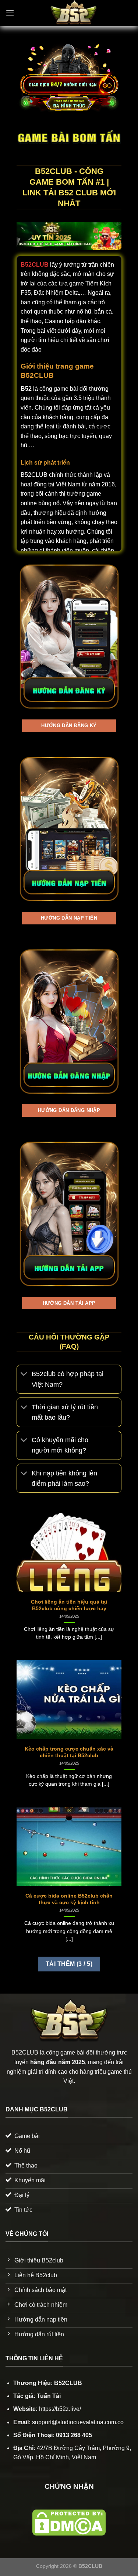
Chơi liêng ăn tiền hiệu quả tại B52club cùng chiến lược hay (69, 1605)
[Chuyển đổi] (24, 1375)
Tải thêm (69, 1964)
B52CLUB (35, 265)
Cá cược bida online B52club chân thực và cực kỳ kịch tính (69, 1899)
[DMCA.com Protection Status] (69, 2522)
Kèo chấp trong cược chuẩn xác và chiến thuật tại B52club (69, 1752)
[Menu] (10, 13)
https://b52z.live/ (60, 2409)
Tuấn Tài (49, 2396)
